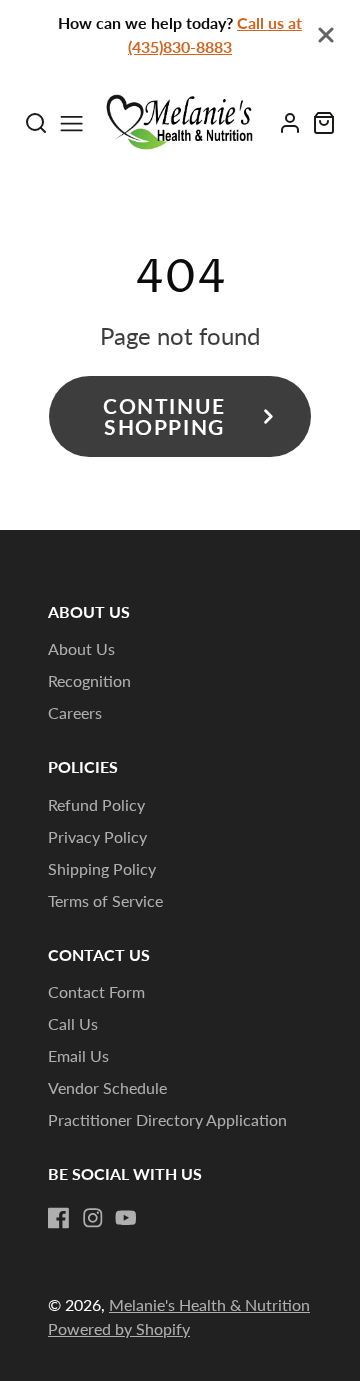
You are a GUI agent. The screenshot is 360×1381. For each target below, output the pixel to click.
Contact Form (96, 991)
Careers (75, 712)
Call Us (73, 1023)
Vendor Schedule (107, 1087)
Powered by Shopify (119, 1328)
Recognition (89, 680)
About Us (81, 648)
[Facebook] (59, 1218)
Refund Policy (96, 804)
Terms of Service (105, 900)
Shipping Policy (102, 868)
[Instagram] (93, 1218)
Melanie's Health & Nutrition (209, 1304)
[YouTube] (126, 1218)
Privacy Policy (97, 836)
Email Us (78, 1055)
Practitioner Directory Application (167, 1119)
